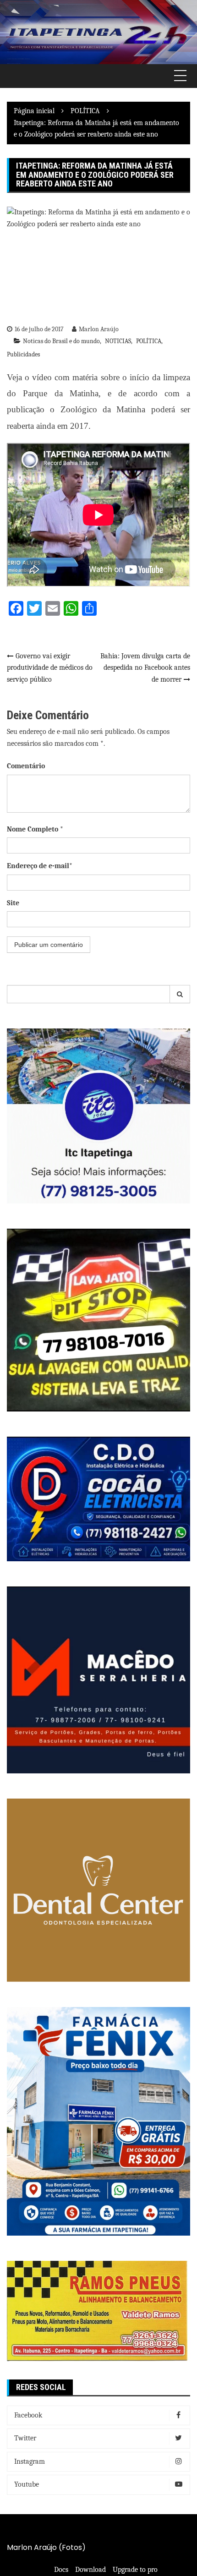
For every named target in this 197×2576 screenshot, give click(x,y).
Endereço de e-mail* (40, 866)
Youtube (27, 2484)
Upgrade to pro (135, 2570)
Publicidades (23, 354)
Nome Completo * (35, 829)
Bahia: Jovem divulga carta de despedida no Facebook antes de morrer (145, 668)
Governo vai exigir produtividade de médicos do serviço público (50, 668)
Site (13, 903)
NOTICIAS (118, 341)
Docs (61, 2570)
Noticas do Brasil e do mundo (61, 341)
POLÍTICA (149, 341)
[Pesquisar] (180, 994)
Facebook (28, 2415)
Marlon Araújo (99, 329)
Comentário (26, 766)
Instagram (30, 2461)
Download (90, 2570)
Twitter (25, 2438)
